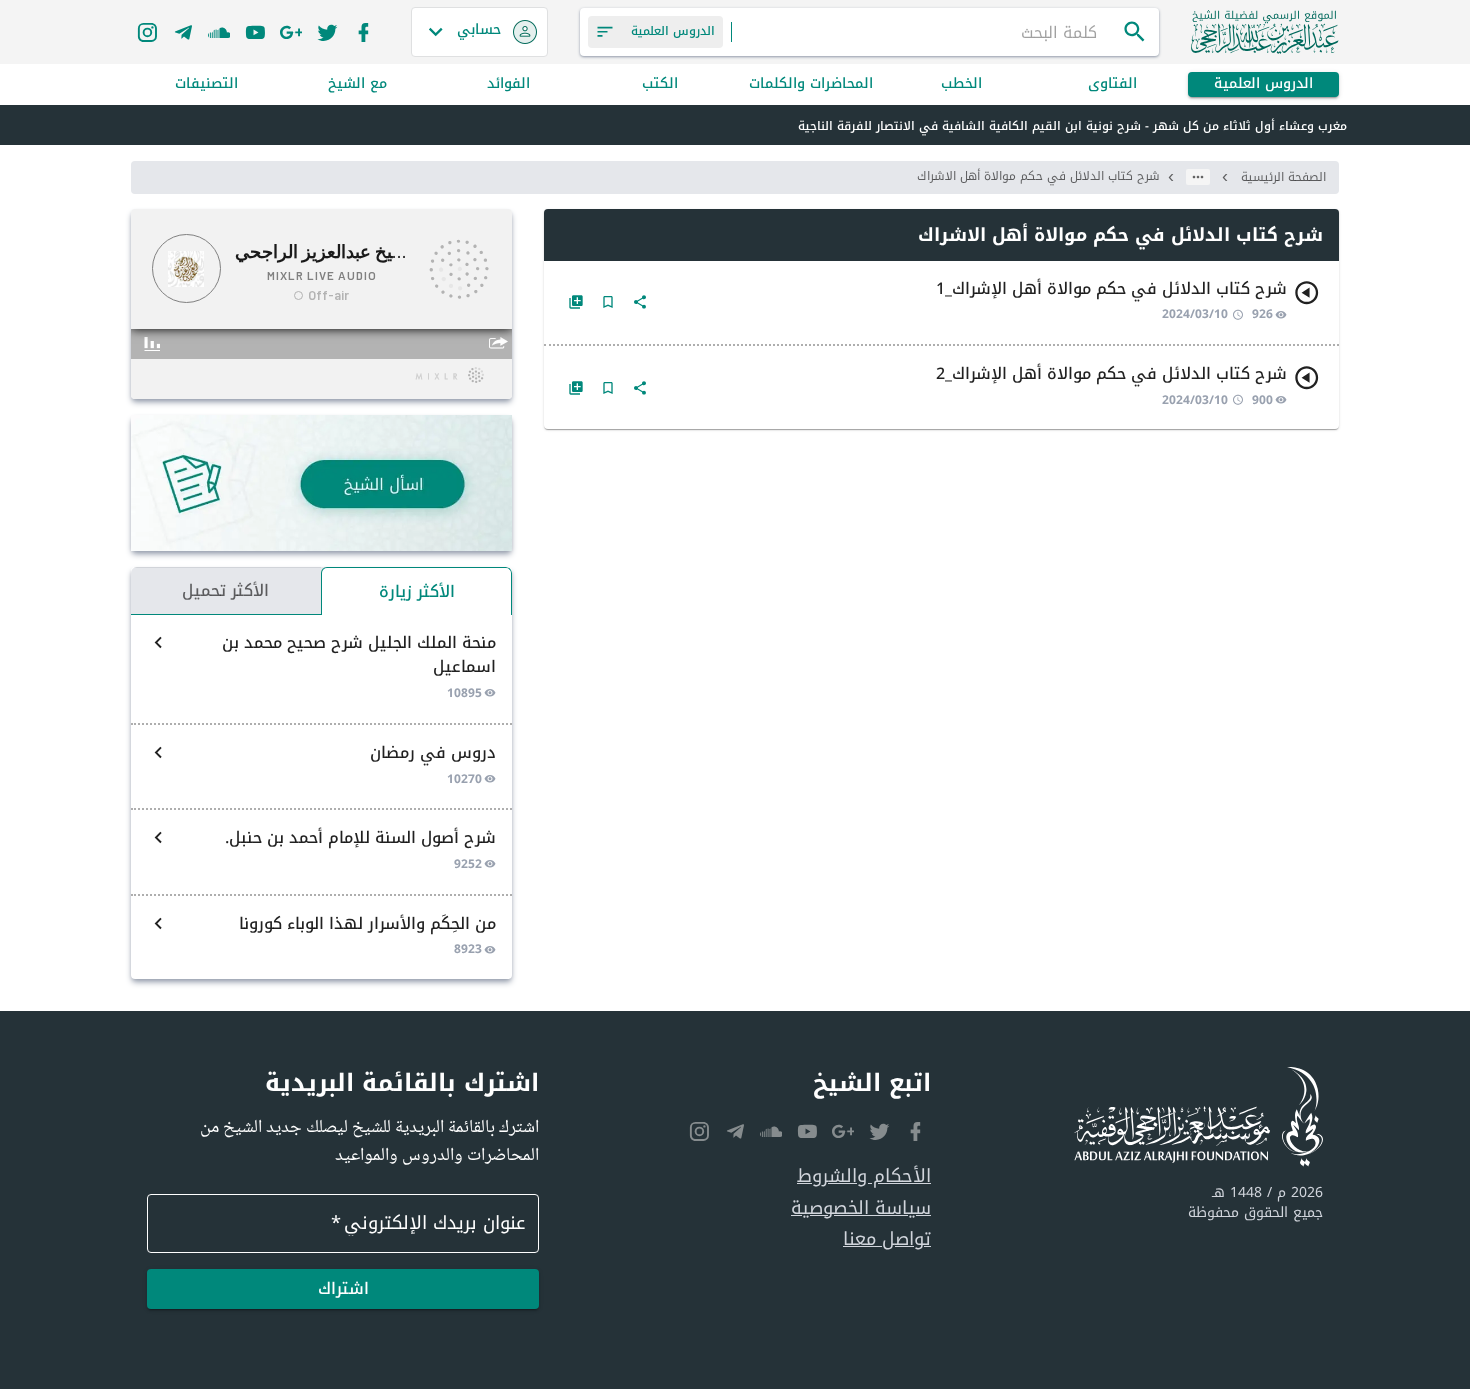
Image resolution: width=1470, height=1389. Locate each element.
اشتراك (343, 1288)
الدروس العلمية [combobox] (673, 31)
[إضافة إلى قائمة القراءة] (576, 302)
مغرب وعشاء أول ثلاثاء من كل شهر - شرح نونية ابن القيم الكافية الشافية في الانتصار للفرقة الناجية (1072, 126)
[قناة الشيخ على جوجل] (291, 32)
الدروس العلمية (1263, 84)
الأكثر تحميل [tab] (225, 590)
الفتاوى (1112, 84)
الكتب (660, 84)
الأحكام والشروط (864, 1176)
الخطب (961, 84)
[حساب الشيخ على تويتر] (327, 32)
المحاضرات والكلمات (811, 84)
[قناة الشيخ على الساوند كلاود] (219, 32)
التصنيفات (206, 84)
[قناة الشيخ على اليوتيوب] (255, 32)
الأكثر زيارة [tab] (417, 591)
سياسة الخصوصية (861, 1208)
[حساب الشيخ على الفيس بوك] (363, 32)
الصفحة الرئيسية (1283, 177)
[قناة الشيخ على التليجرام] (183, 32)
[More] (640, 302)
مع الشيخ (357, 84)
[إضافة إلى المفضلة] (608, 302)
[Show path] (1198, 177)
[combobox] (927, 32)
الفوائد (508, 84)
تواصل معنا (887, 1239)
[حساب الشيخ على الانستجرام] (147, 32)
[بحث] (1135, 32)
